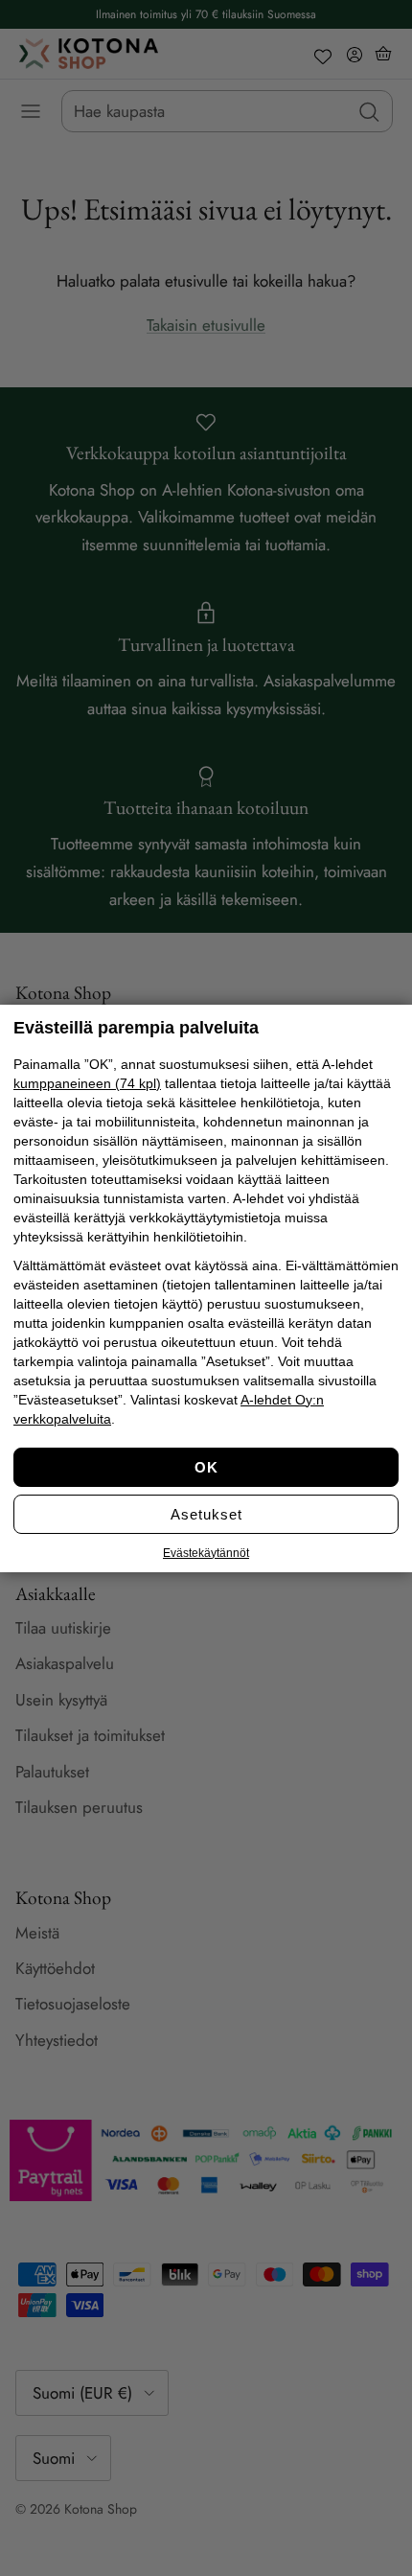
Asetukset (206, 1514)
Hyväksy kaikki (206, 1467)
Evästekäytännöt (206, 1553)
